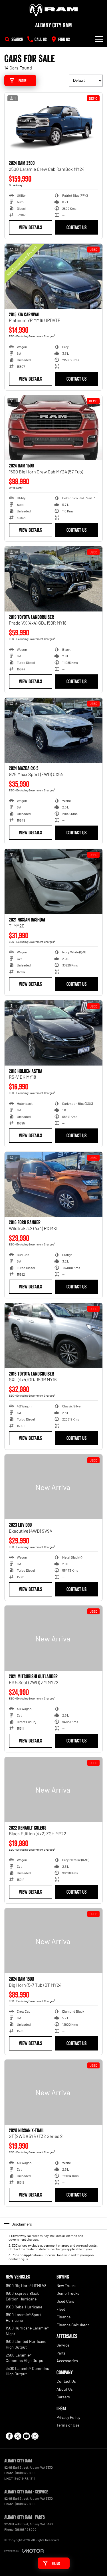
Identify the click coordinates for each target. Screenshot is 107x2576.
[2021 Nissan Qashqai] (53, 881)
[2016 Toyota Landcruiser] (53, 1336)
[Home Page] (53, 10)
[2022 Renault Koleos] (53, 1790)
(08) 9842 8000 (26, 2473)
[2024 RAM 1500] (53, 428)
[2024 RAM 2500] (53, 125)
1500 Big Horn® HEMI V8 (26, 2285)
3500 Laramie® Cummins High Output (27, 2371)
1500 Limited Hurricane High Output (26, 2344)
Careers (63, 2397)
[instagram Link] (35, 2436)
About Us (65, 2389)
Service (63, 2345)
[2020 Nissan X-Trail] (53, 2092)
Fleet (61, 2309)
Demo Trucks (68, 2293)
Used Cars (65, 2301)
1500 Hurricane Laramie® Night (27, 2331)
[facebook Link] (9, 2436)
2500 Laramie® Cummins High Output (25, 2358)
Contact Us (76, 227)
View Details (30, 227)
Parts (61, 2353)
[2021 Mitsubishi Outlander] (53, 1638)
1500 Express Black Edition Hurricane (22, 2296)
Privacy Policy (68, 2417)
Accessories (67, 2361)
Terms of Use (68, 2425)
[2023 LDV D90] (53, 1487)
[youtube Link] (26, 2436)
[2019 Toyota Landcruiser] (53, 579)
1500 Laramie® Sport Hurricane (23, 2317)
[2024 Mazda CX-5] (53, 730)
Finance (63, 2317)
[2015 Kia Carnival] (53, 276)
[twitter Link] (18, 2436)
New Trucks (66, 2285)
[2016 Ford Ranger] (53, 1184)
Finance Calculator (73, 2325)
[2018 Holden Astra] (53, 1033)
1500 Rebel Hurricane (24, 2307)
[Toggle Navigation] (99, 39)
